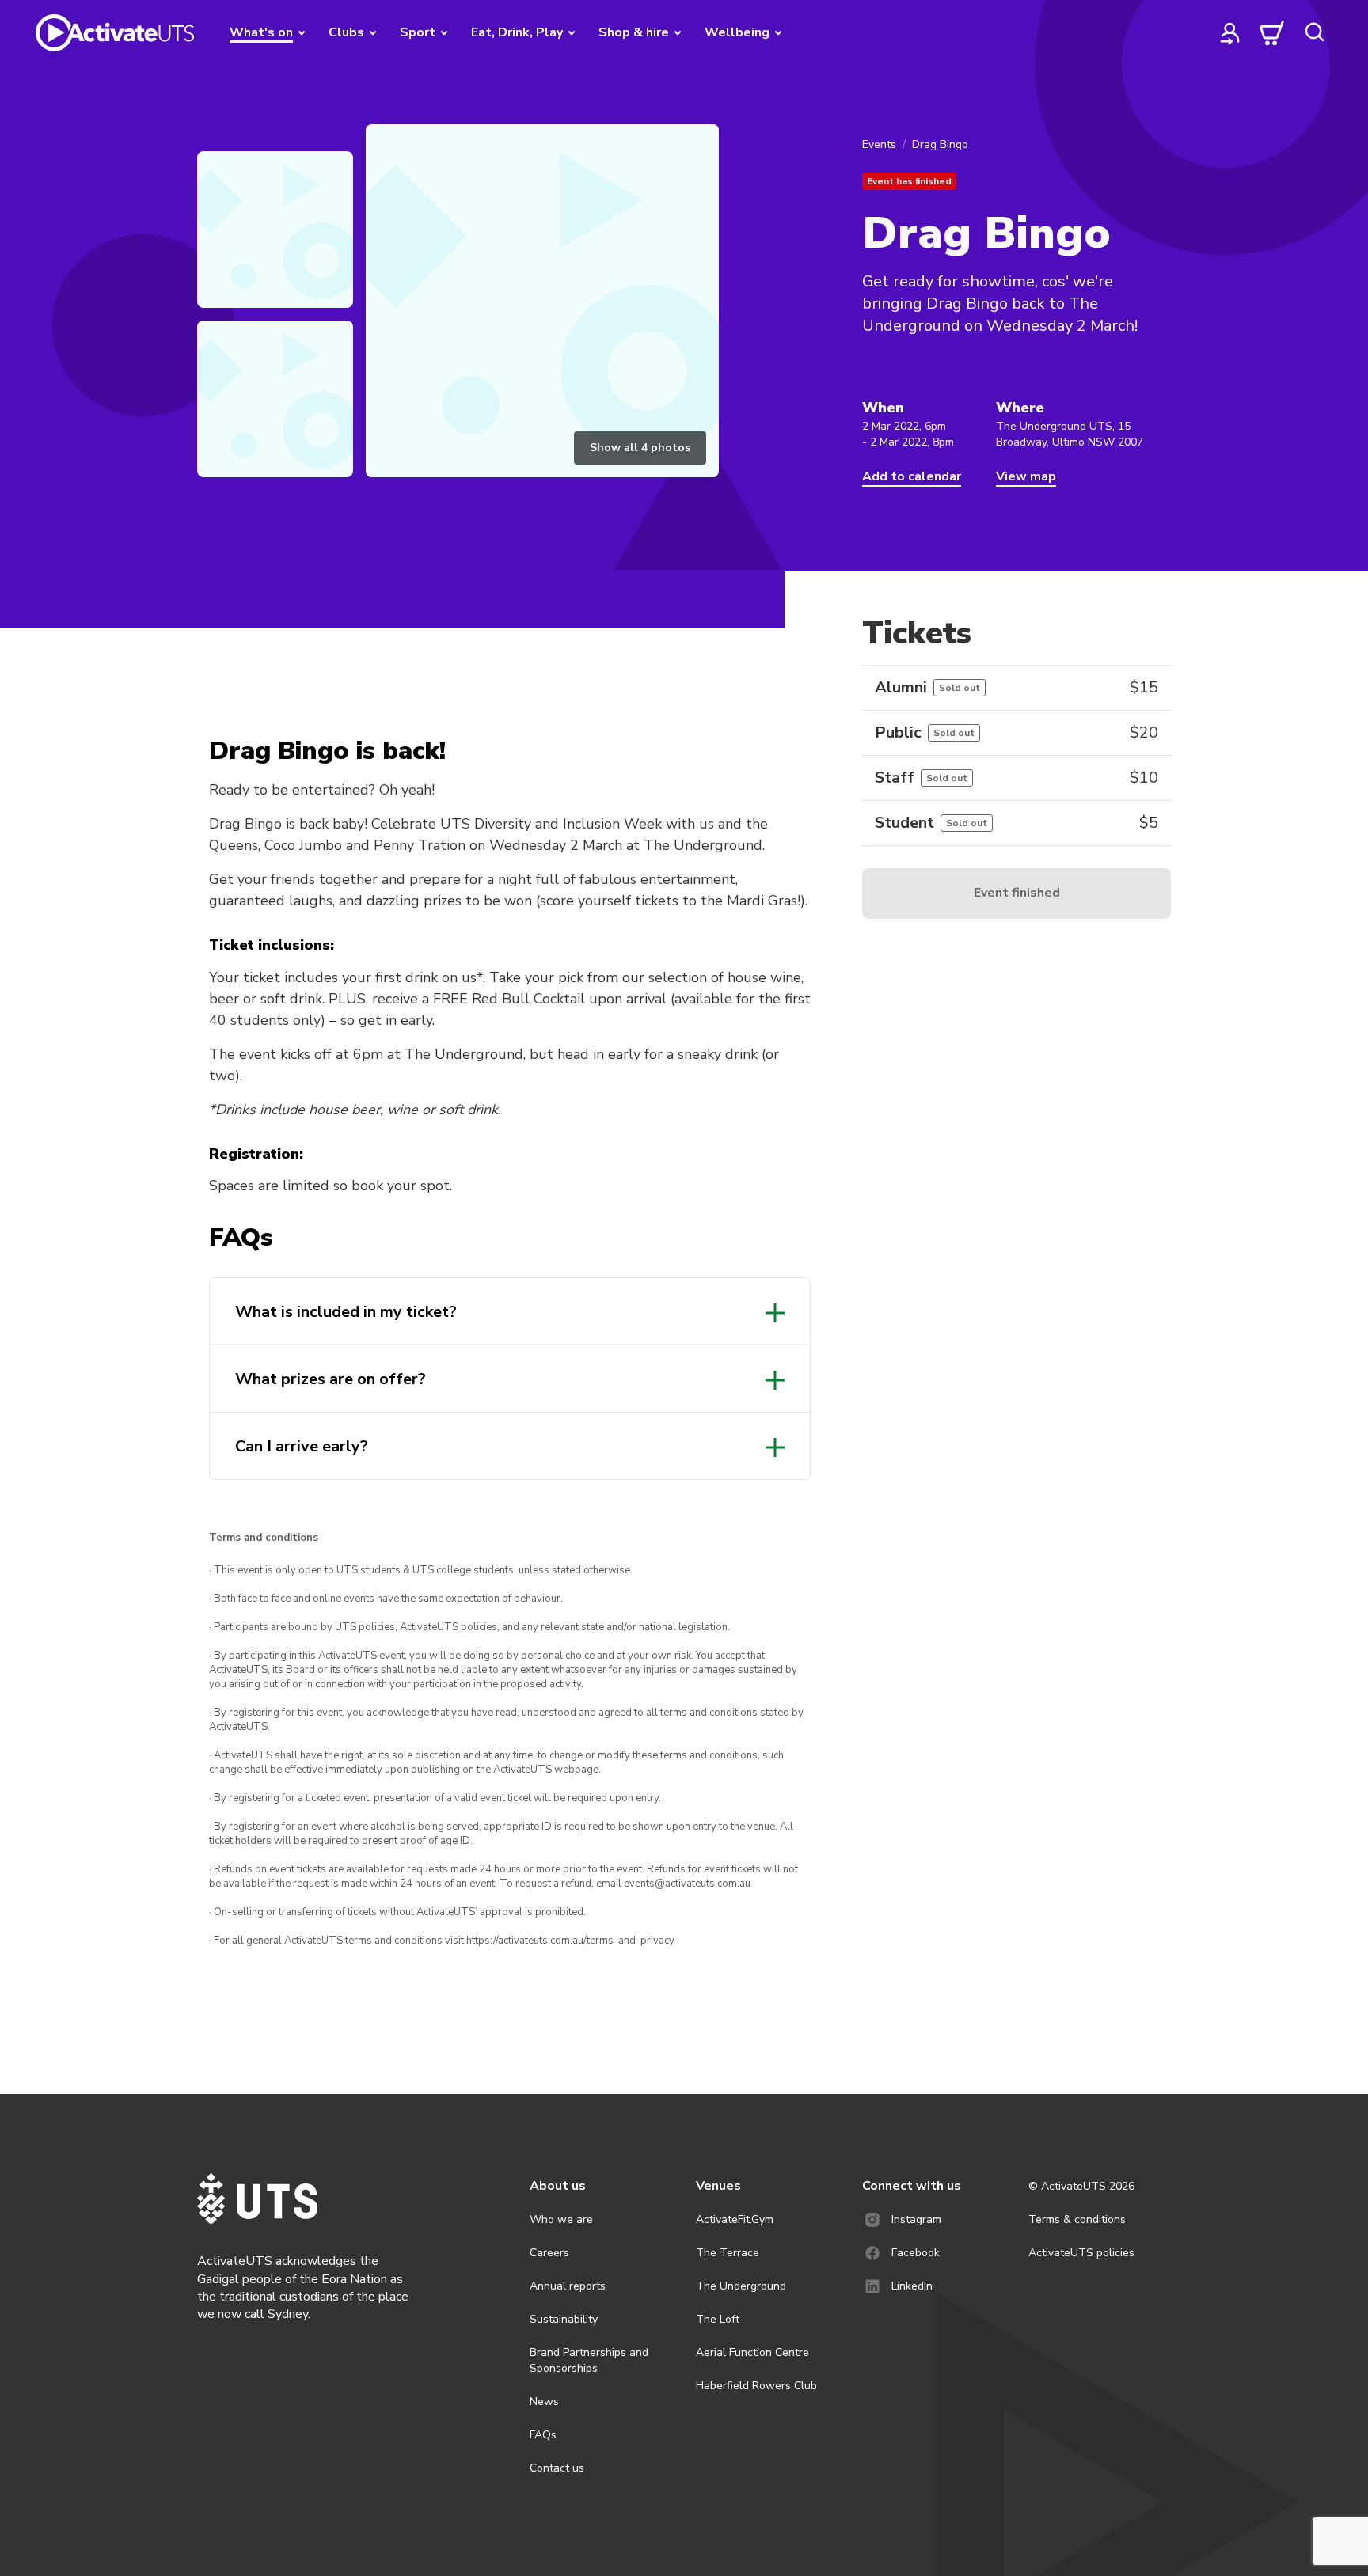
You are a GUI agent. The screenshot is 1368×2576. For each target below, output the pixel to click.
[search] (1314, 32)
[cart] (1272, 32)
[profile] (1230, 32)
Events (879, 144)
